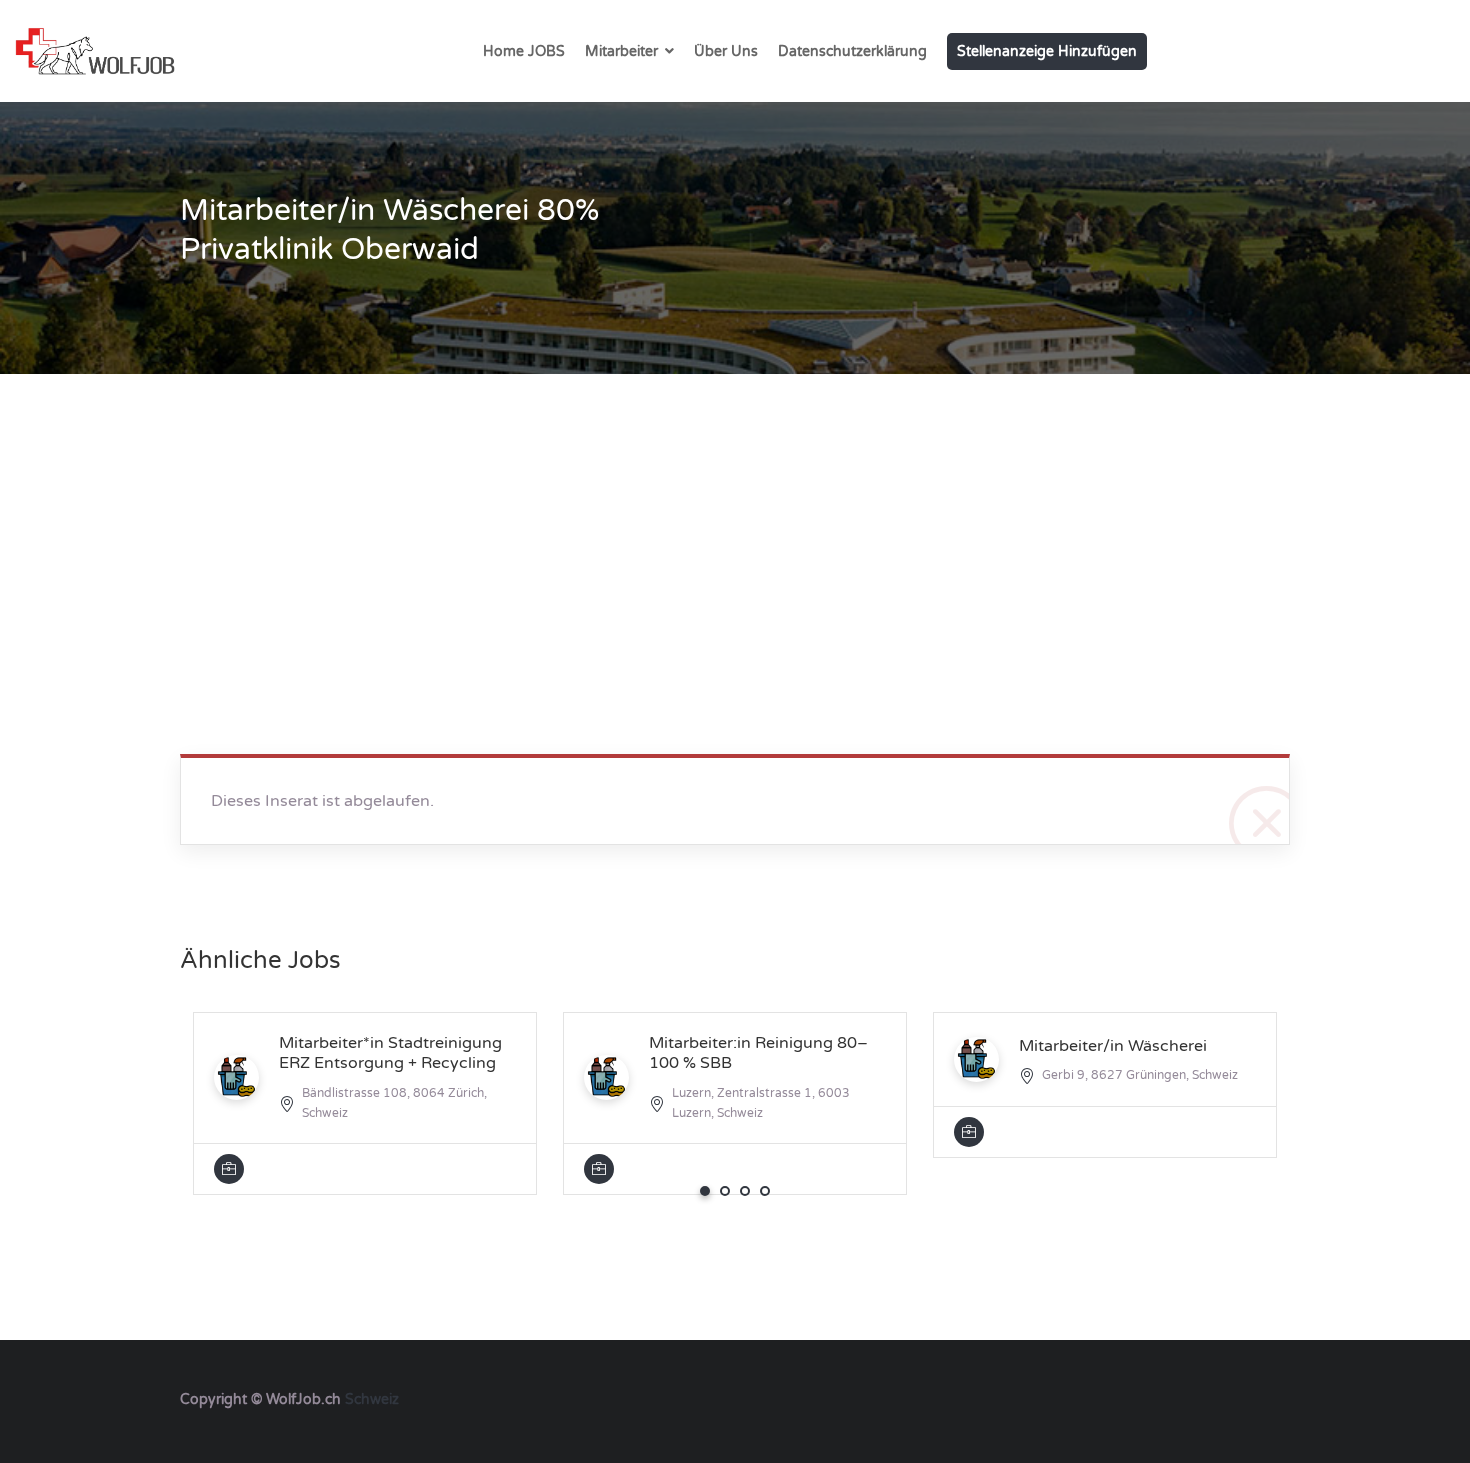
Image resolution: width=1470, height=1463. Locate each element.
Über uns (726, 51)
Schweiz (372, 1399)
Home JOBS (524, 51)
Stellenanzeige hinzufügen (1047, 51)
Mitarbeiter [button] (621, 51)
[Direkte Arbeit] (95, 51)
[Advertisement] (735, 524)
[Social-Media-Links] (1272, 1397)
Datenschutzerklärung (852, 51)
